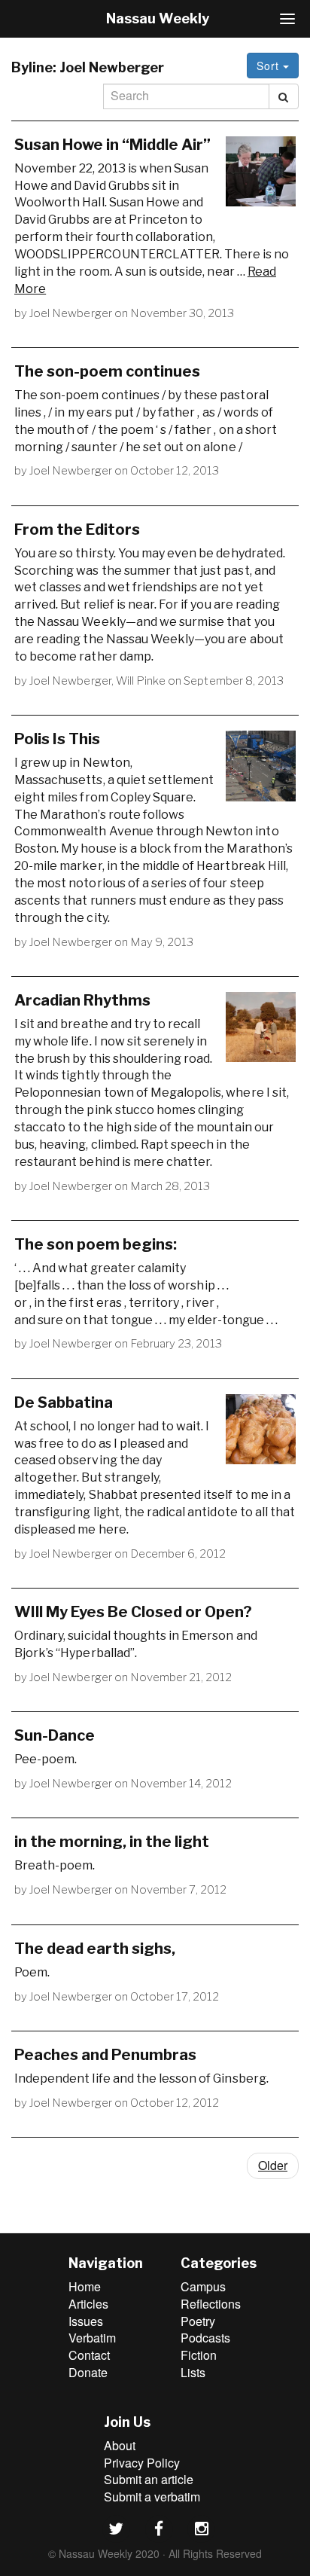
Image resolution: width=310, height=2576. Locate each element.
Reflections (211, 2304)
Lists (193, 2372)
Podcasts (205, 2338)
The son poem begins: (96, 1244)
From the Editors (77, 530)
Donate (88, 2372)
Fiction (199, 2355)
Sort (270, 66)
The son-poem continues (107, 371)
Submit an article (149, 2479)
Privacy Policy (142, 2463)
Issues (86, 2321)
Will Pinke (141, 681)
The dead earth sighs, (95, 1949)
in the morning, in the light (112, 1842)
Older (273, 2165)
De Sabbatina (64, 1402)
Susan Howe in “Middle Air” (112, 145)
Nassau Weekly (158, 18)
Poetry (198, 2321)
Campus (203, 2286)
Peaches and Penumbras (105, 2055)
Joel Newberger (71, 313)
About (120, 2445)
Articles (88, 2304)
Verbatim (92, 2338)
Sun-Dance (55, 1735)
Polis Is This (57, 739)
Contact (89, 2355)
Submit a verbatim (152, 2497)
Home (85, 2286)
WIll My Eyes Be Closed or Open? (133, 1612)
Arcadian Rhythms (82, 1000)
